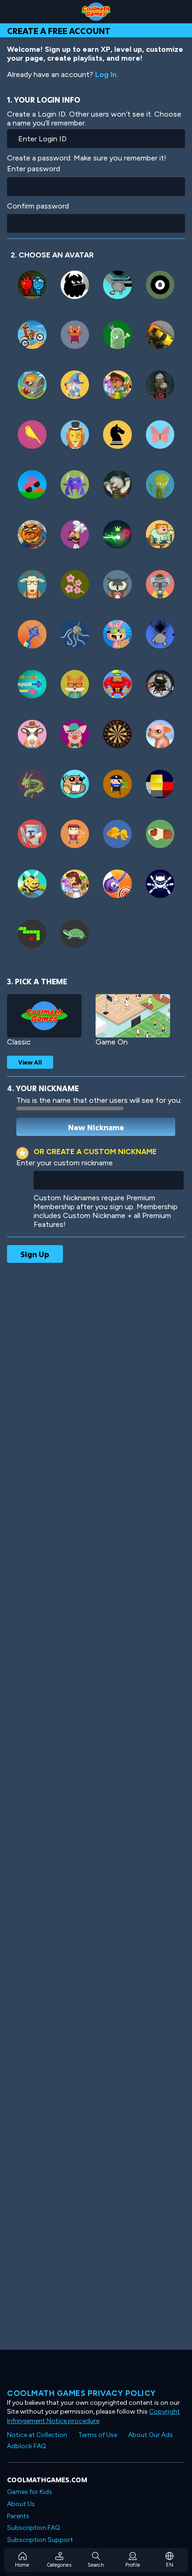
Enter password (34, 169)
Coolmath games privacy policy (82, 2393)
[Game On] (133, 1016)
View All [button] (30, 1062)
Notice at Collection (37, 2435)
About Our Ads (151, 2435)
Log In (106, 74)
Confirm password (38, 206)
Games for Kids (30, 2492)
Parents (18, 2516)
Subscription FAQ (34, 2528)
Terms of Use (98, 2435)
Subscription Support (40, 2540)
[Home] (96, 12)
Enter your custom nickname (65, 1163)
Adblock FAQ (27, 2446)
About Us (21, 2504)
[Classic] (44, 1016)
